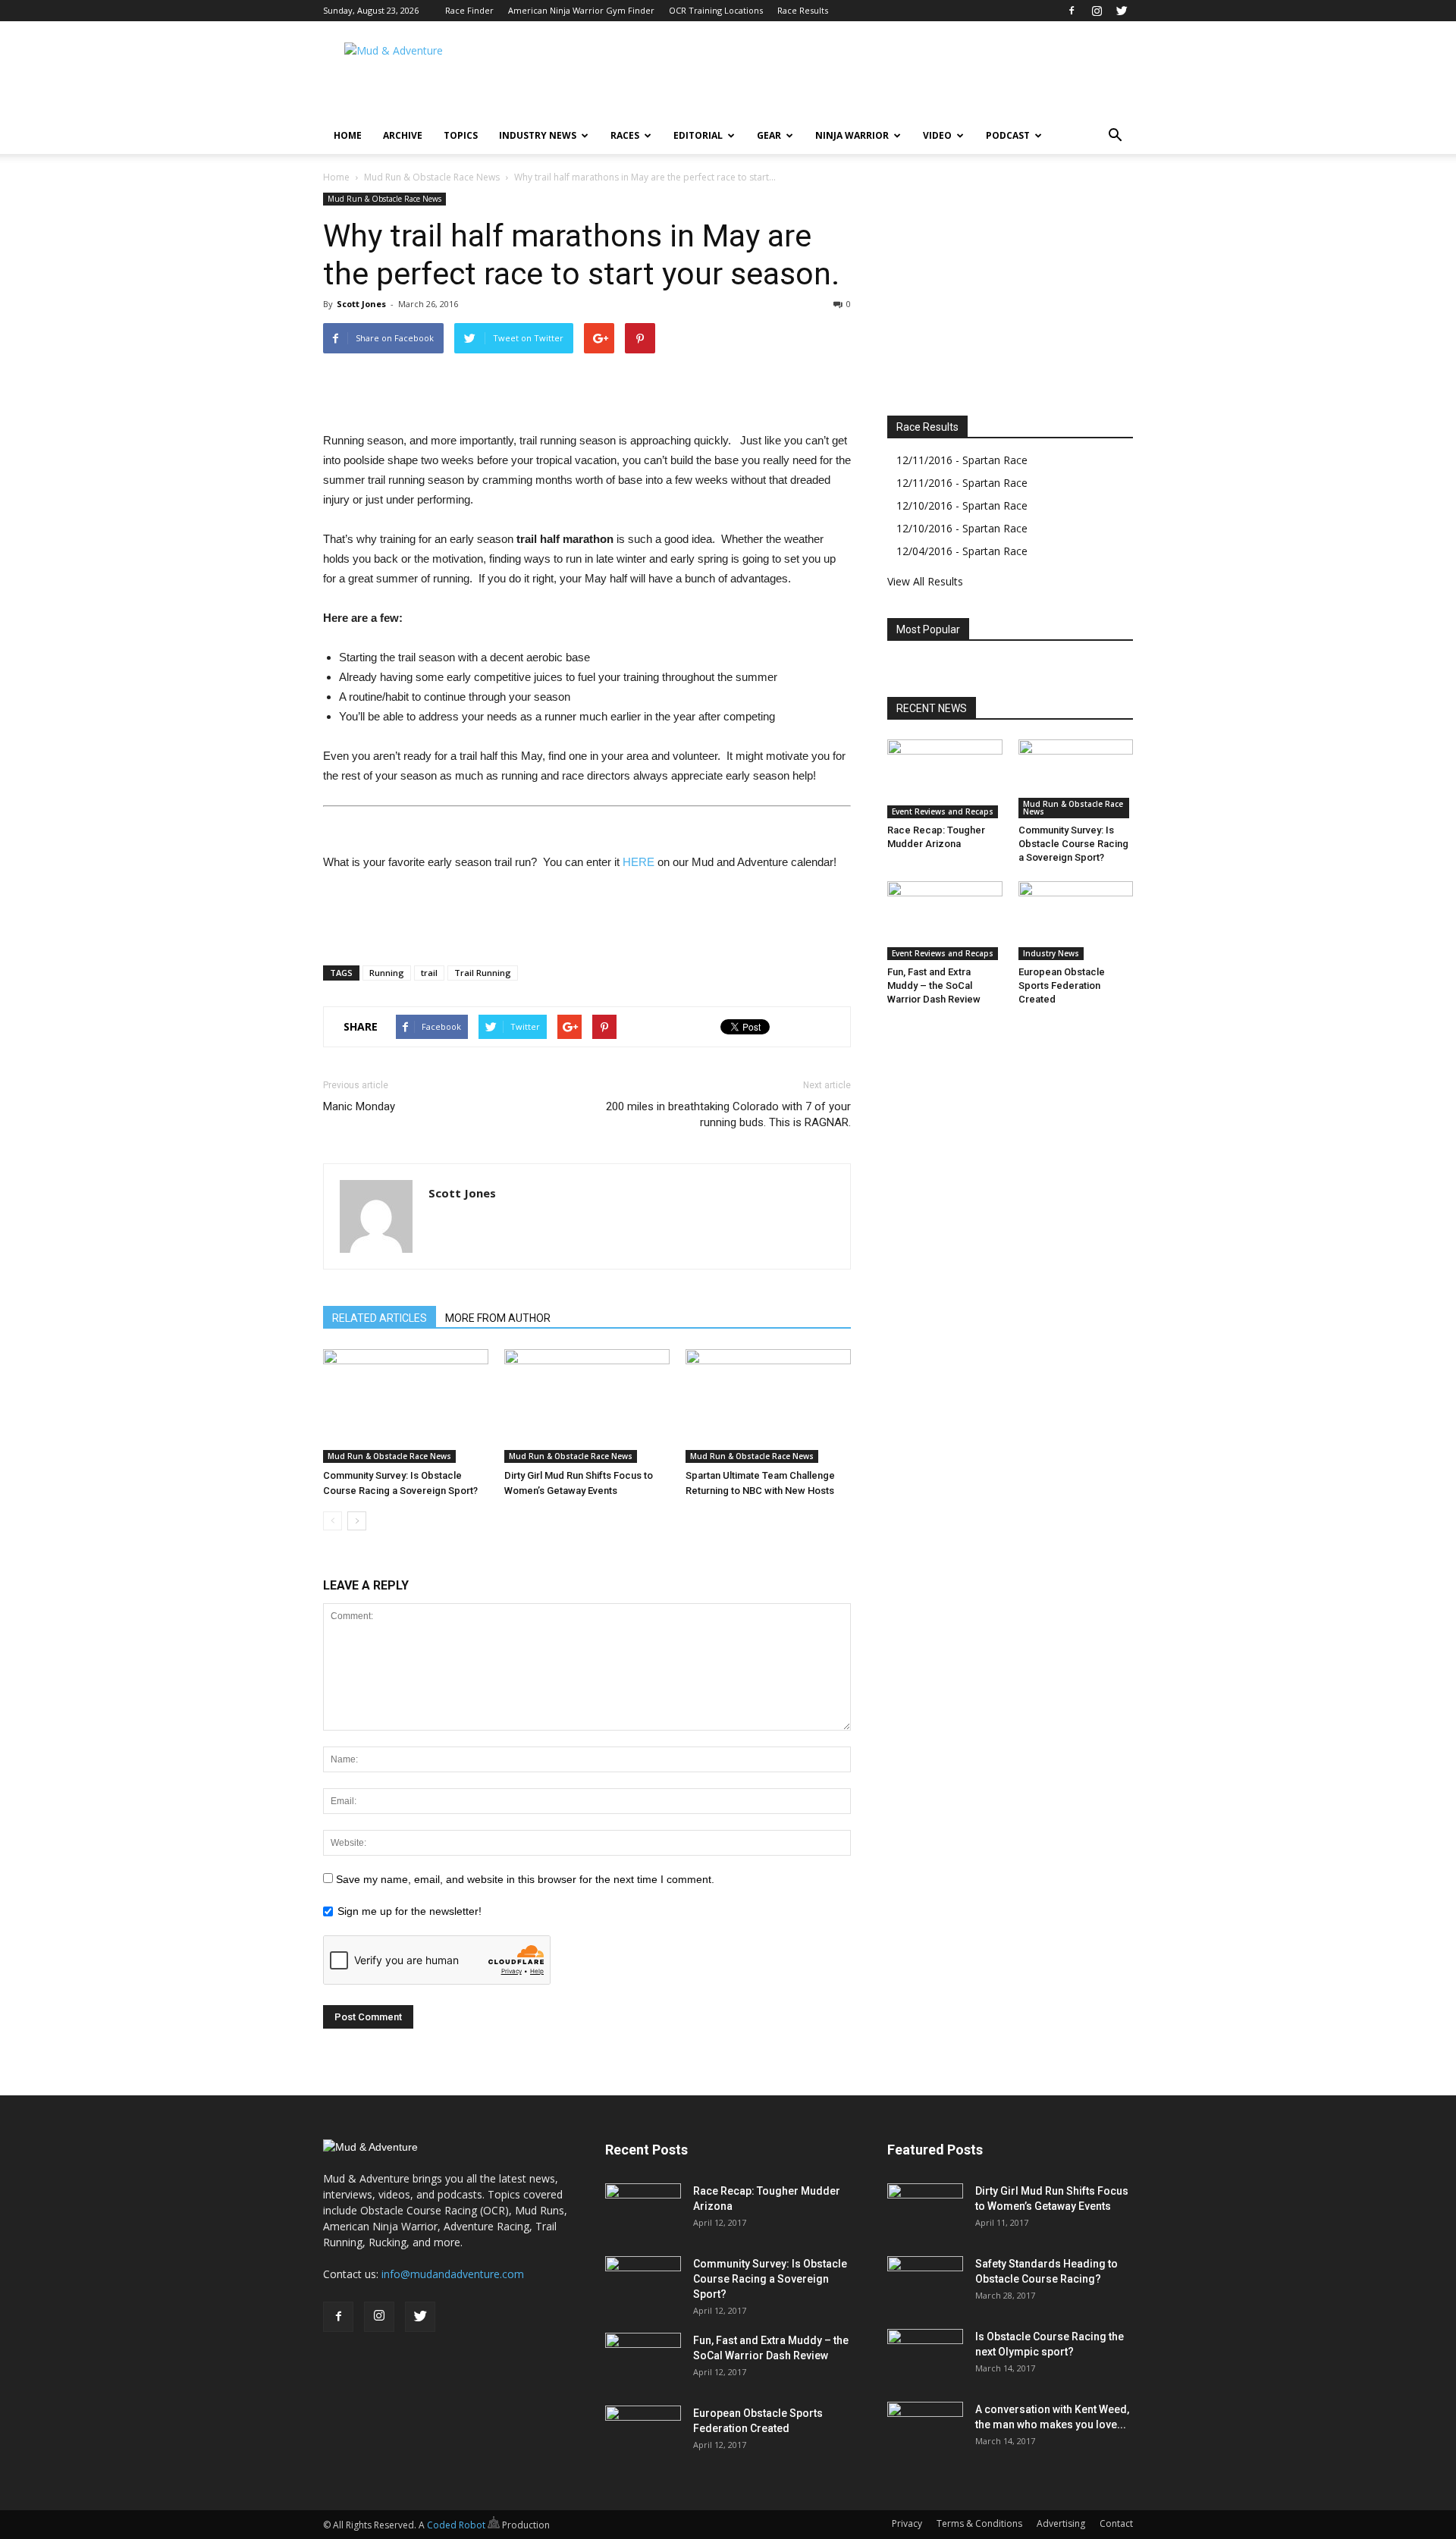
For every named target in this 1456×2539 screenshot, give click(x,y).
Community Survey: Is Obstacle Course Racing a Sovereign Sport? (1073, 844)
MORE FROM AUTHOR (498, 1318)
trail (429, 973)
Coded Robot (457, 2525)
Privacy (907, 2523)
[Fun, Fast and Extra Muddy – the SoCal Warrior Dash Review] (945, 921)
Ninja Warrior (852, 135)
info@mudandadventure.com (453, 2274)
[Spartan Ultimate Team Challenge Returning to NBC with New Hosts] (768, 1406)
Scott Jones (361, 304)
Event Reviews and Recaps (943, 811)
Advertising (1061, 2523)
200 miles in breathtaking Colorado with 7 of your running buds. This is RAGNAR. (728, 1114)
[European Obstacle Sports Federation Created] (1076, 921)
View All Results (925, 581)
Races (625, 135)
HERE (639, 862)
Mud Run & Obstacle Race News (432, 177)
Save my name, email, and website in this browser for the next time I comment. (525, 1879)
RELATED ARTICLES (380, 1318)
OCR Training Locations (716, 10)
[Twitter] (1122, 11)
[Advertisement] (857, 77)
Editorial (698, 135)
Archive (403, 135)
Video (937, 135)
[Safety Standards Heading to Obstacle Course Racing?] (925, 2283)
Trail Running (483, 973)
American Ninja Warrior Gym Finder (581, 10)
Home (348, 135)
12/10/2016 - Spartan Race (962, 505)
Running (387, 973)
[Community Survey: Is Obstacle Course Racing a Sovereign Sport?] (406, 1406)
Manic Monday (359, 1106)
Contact (1116, 2523)
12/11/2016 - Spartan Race (962, 460)
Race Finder (469, 10)
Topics (461, 135)
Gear (769, 135)
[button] (1115, 136)
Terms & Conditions (979, 2523)
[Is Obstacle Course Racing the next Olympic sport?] (925, 2355)
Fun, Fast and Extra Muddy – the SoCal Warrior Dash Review (934, 985)
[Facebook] (1072, 11)
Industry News (538, 135)
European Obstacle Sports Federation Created (1062, 985)
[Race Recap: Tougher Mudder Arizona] (945, 779)
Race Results (803, 10)
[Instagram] (1097, 11)
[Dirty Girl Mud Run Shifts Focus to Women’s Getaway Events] (587, 1406)
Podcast (1008, 135)
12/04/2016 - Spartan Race (962, 551)
